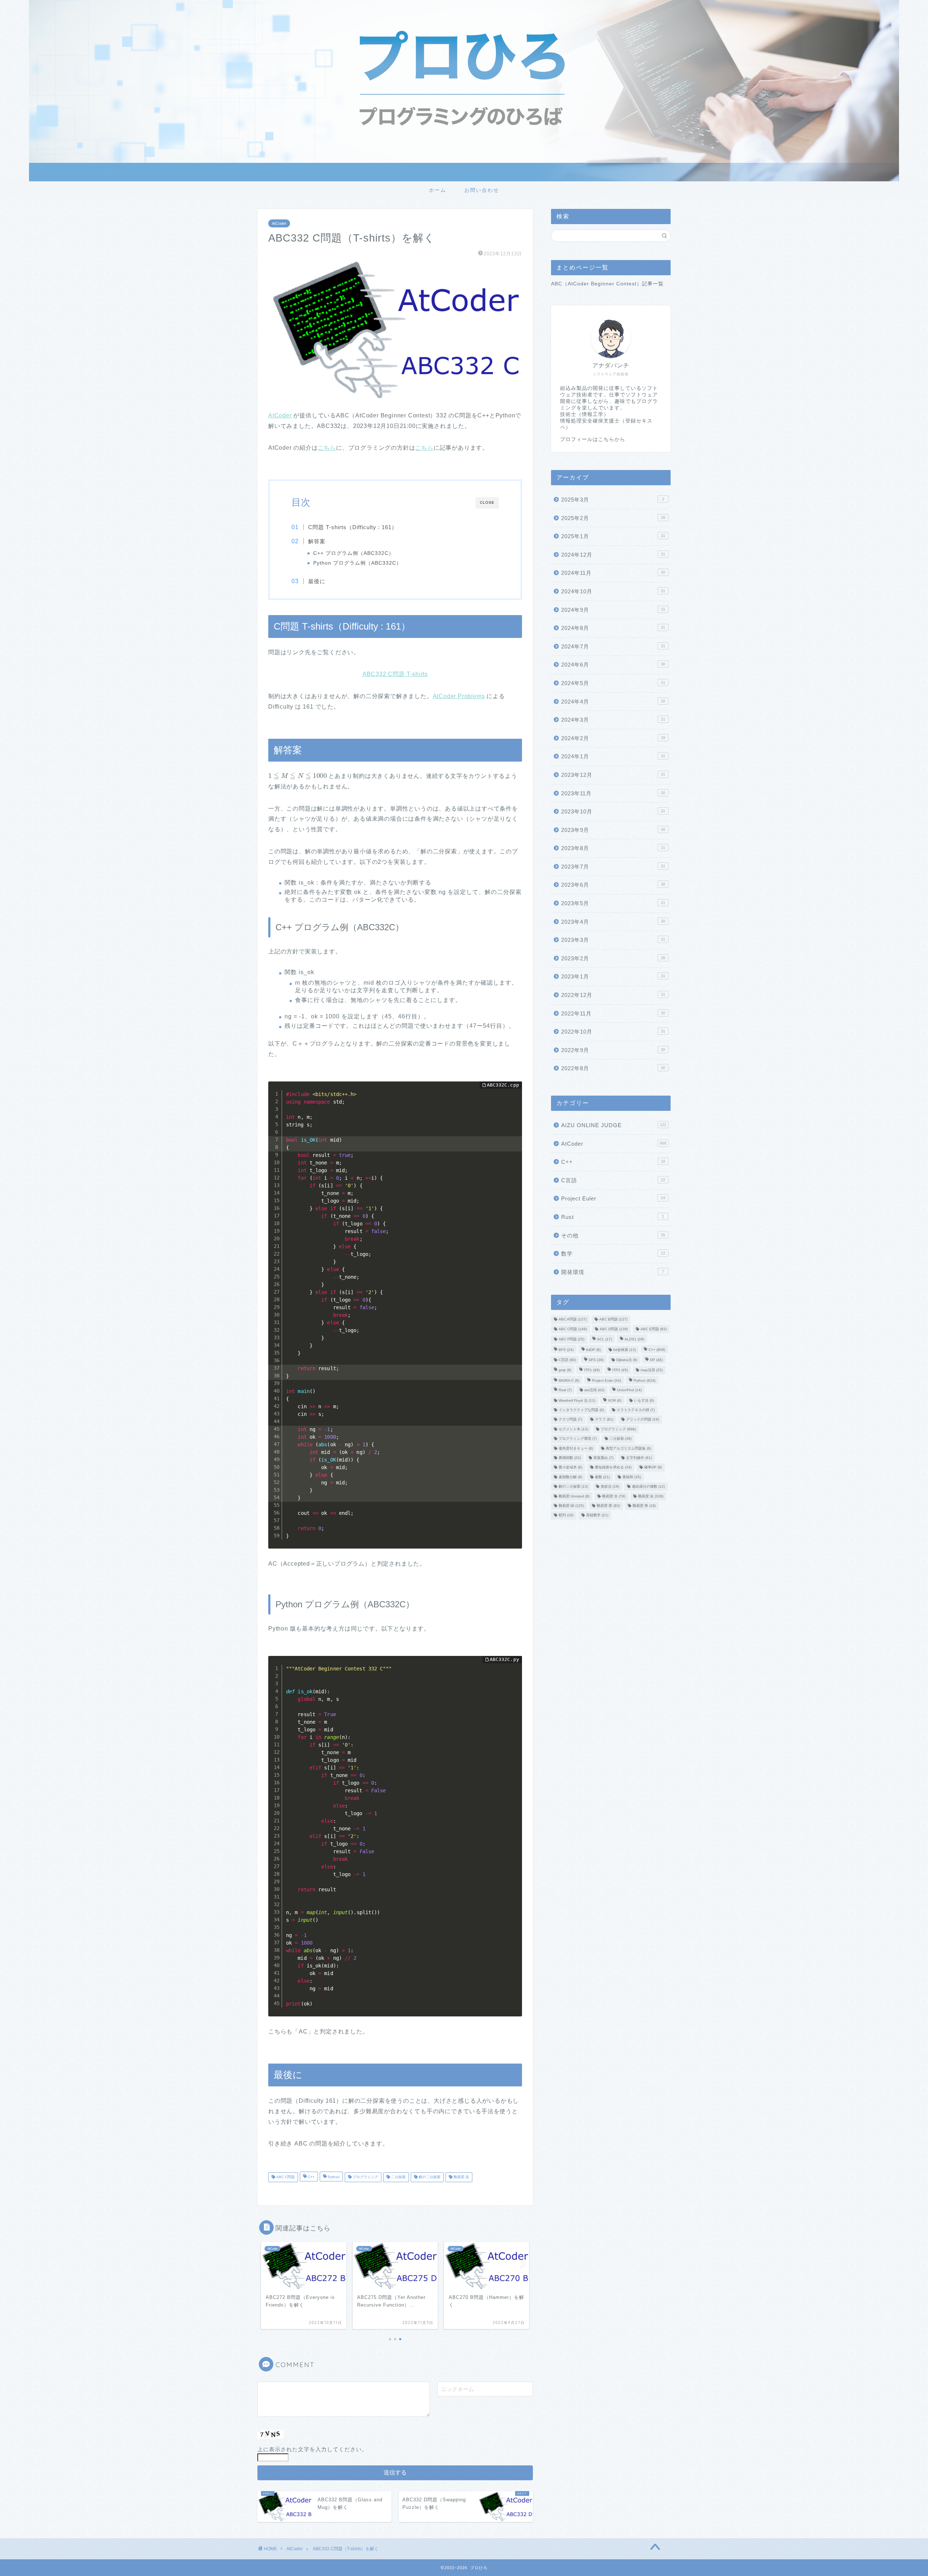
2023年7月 (613, 867)
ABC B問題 (613, 1320)
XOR (615, 1400)
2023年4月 (613, 922)
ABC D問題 (614, 1329)
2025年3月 (613, 500)
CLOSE (487, 502)
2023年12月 (613, 775)
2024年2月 (613, 738)
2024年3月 (613, 720)
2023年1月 (613, 976)
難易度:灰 (461, 2177)
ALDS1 (634, 1339)
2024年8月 (613, 628)
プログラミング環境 (578, 1439)
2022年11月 (613, 1013)
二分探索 (398, 2177)
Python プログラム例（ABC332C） (357, 563)
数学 (613, 1254)
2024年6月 (613, 665)
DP (656, 1360)
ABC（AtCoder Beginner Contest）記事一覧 (607, 284)
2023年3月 (613, 940)
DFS (596, 1360)
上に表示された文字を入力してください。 (312, 2449)
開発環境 (613, 1272)
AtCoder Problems (459, 696)
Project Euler (613, 1198)
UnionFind (629, 1390)
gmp (565, 1370)
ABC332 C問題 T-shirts (395, 674)
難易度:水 (614, 1496)
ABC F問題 (571, 1339)
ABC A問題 (573, 1320)
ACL (604, 1339)
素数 (602, 1477)
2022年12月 (613, 995)
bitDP (593, 1350)
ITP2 (620, 1370)
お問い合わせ (482, 190)
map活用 (652, 1370)
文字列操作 (639, 1458)
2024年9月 (613, 610)
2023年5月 (613, 903)
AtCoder (279, 223)
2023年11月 (613, 793)
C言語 (613, 1180)
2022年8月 (613, 1068)
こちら (327, 448)
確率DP (653, 1468)
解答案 (317, 541)
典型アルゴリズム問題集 (628, 1448)
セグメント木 (573, 1429)
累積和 (632, 1477)
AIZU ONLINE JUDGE (614, 1125)
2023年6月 (613, 885)
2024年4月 (613, 702)
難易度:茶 (608, 1506)
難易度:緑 (571, 1506)
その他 (613, 1235)
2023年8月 (613, 848)
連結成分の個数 (648, 1487)
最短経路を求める (613, 1468)
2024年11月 (613, 573)
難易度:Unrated (574, 1496)
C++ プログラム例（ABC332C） (354, 553)
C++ (311, 2177)
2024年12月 (613, 555)
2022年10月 (613, 1032)
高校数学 (597, 1515)
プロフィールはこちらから (593, 439)
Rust (613, 1217)
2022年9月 (613, 1050)
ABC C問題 (285, 2177)
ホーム (438, 190)
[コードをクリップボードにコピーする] (514, 1097)
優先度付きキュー (576, 1448)
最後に (317, 581)
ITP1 (592, 1370)
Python (333, 2177)
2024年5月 (613, 683)
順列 (566, 1515)
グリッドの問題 (643, 1420)
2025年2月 (613, 518)
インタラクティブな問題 (581, 1410)
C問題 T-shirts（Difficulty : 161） (353, 527)
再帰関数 (570, 1458)
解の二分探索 (429, 2177)
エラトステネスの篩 (636, 1410)
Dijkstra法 (627, 1360)
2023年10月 (613, 811)
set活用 (594, 1390)
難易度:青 (644, 1506)
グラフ (604, 1420)
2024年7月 (613, 646)
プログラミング (365, 2177)
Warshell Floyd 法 (577, 1400)
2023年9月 (613, 830)
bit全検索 (625, 1350)
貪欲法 (610, 1487)
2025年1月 (613, 536)
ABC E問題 (654, 1329)
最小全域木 (570, 1468)
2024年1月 (613, 756)
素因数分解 (570, 1477)
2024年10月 (613, 591)
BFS (566, 1350)
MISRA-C (569, 1380)
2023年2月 (613, 958)
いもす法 (644, 1400)
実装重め (603, 1458)
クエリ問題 (570, 1420)
